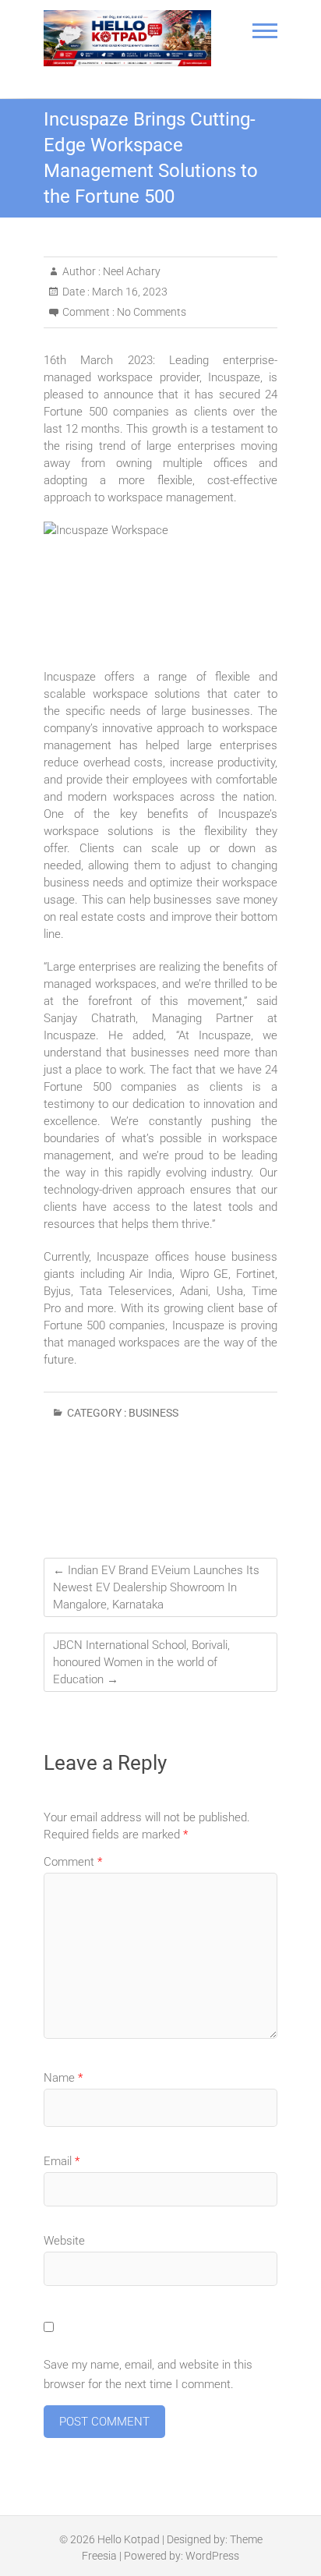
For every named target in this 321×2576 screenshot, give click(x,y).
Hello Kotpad (129, 2539)
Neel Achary (131, 271)
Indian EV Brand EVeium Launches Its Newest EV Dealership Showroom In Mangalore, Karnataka (156, 1587)
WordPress (212, 2556)
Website (64, 2241)
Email (62, 2161)
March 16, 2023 (129, 292)
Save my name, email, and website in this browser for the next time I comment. (148, 2375)
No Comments (152, 312)
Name (63, 2078)
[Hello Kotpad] (127, 38)
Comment (73, 1862)
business (153, 1413)
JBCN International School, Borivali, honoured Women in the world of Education (141, 1662)
